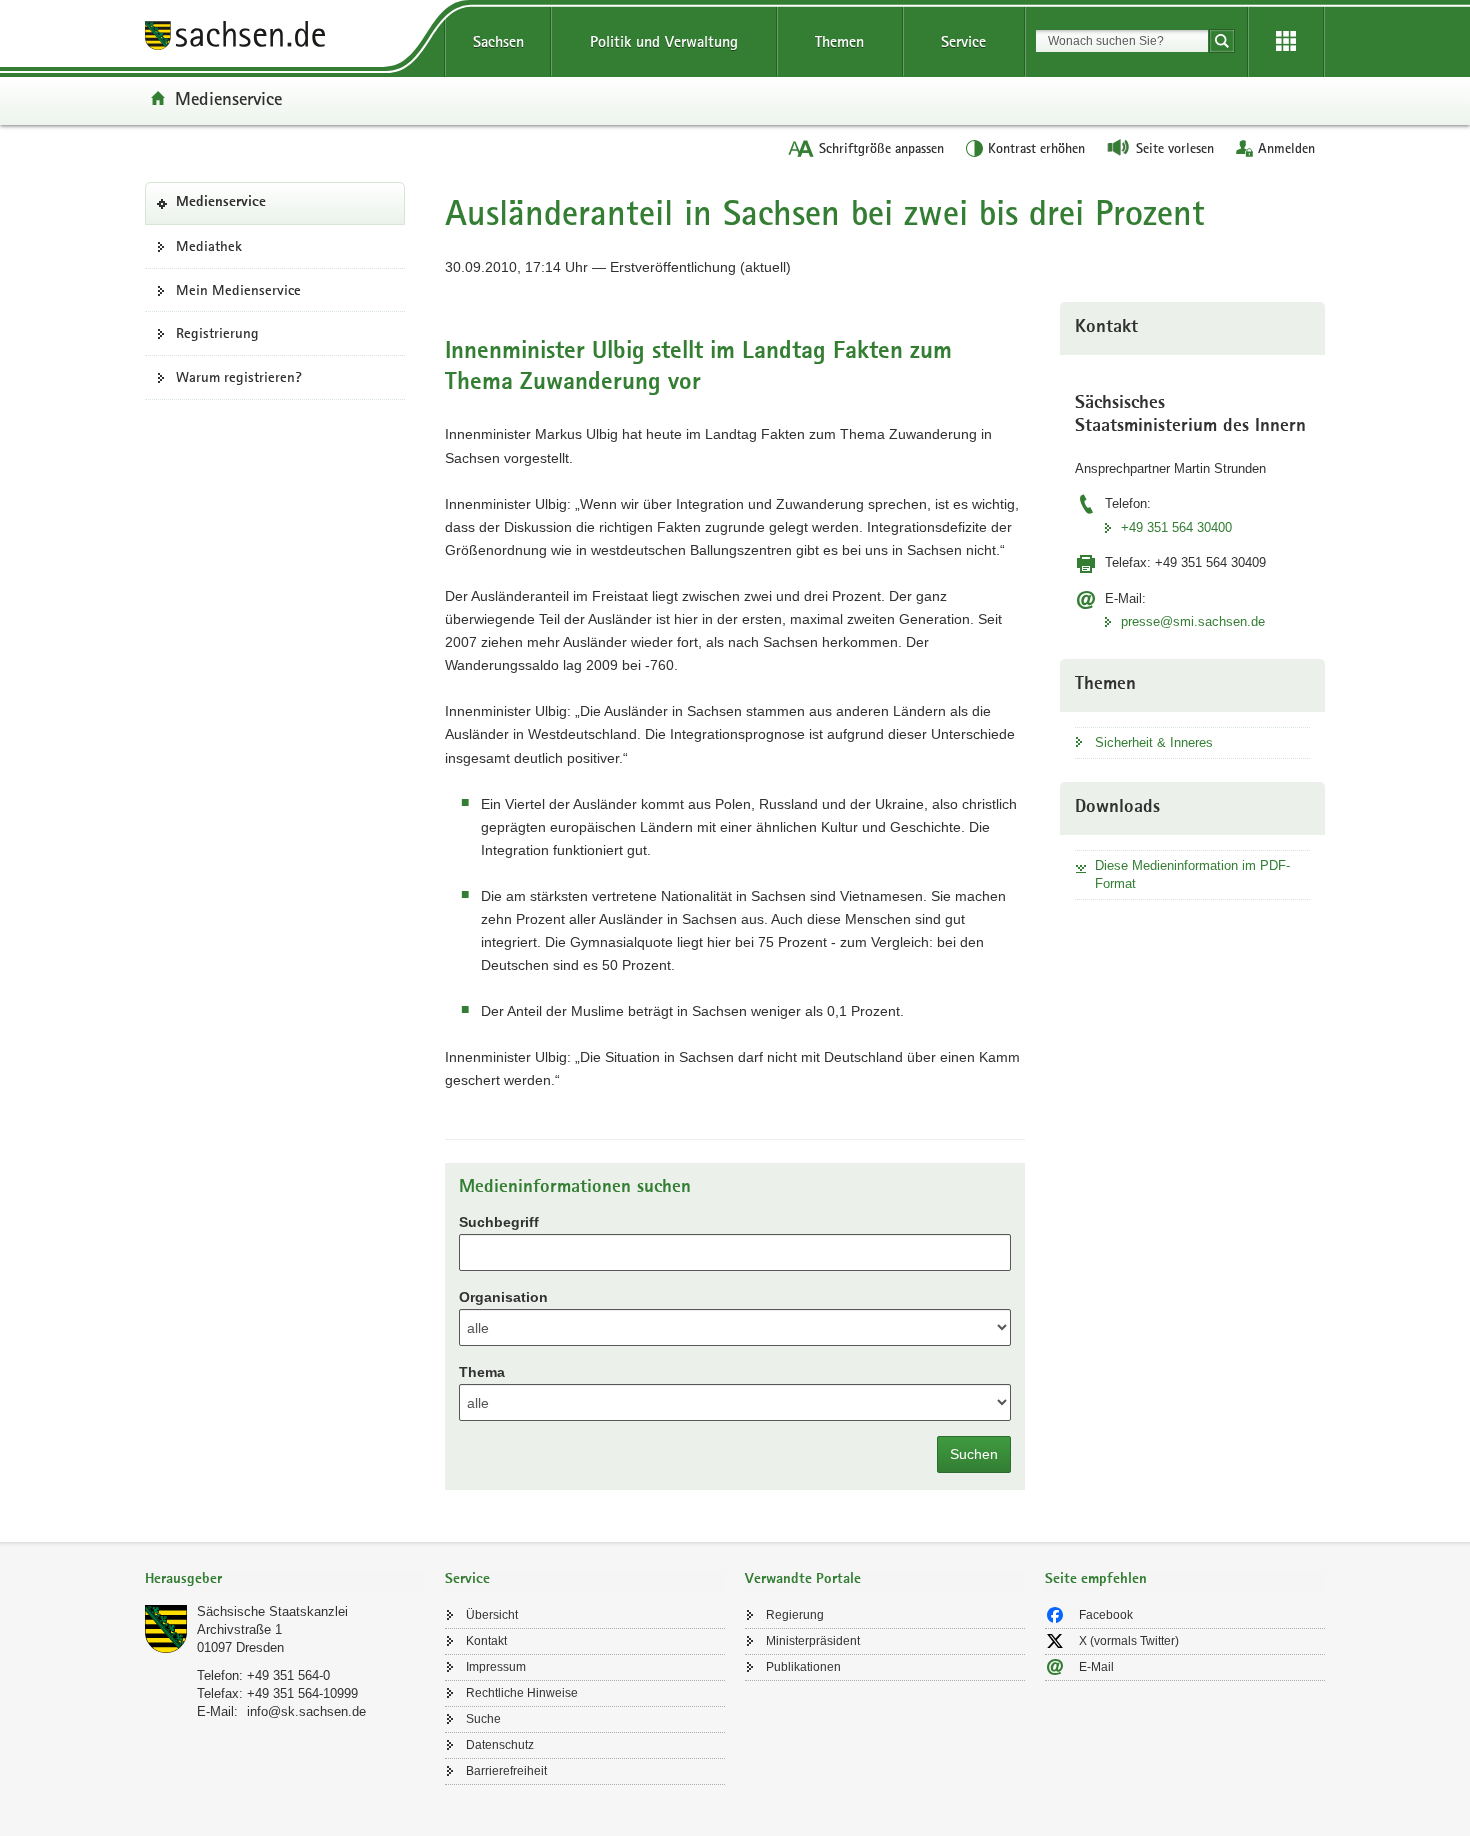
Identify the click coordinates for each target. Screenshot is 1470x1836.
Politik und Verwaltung (664, 41)
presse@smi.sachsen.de (1193, 621)
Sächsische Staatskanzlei (272, 1611)
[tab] (285, 1580)
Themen (839, 41)
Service (963, 41)
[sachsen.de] (285, 38)
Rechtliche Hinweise (522, 1693)
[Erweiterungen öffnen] (1286, 42)
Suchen (974, 1454)
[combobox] (1122, 41)
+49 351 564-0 (288, 1675)
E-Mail (1096, 1667)
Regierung (795, 1615)
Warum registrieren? (239, 377)
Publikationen (803, 1667)
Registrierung (217, 333)
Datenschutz (500, 1745)
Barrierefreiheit (506, 1771)
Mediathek (209, 246)
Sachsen (498, 41)
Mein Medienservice (238, 290)
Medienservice (228, 98)
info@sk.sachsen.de (306, 1711)
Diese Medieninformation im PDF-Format (1192, 874)
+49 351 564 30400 (1176, 527)
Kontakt (486, 1641)
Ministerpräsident (813, 1641)
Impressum (496, 1667)
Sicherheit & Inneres (1154, 742)
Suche (483, 1719)
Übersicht (492, 1615)
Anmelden (1286, 148)
